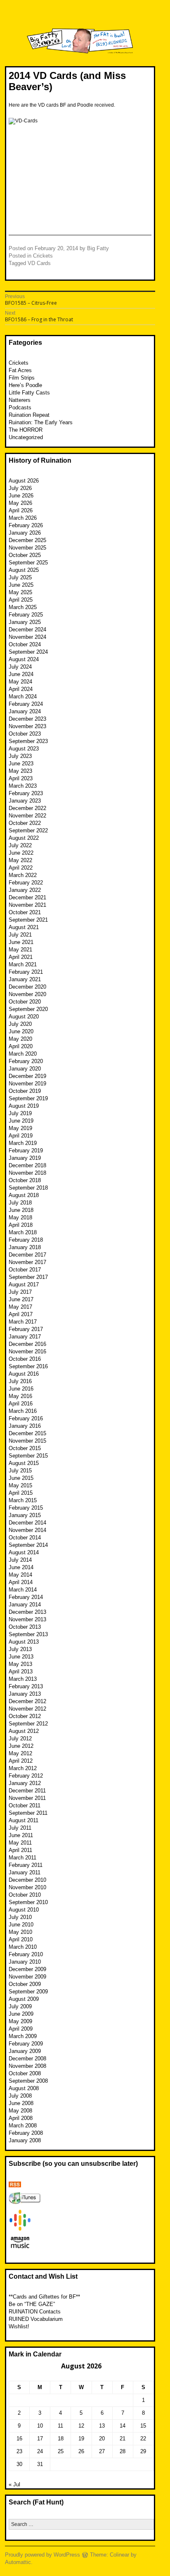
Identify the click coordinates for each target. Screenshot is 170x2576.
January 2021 (25, 979)
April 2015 (21, 1493)
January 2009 (25, 2051)
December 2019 (27, 1076)
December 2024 (27, 630)
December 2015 (27, 1433)
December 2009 (27, 1969)
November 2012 (27, 1709)
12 (81, 2426)
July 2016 (20, 1381)
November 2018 (27, 1173)
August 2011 (24, 1820)
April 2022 (21, 868)
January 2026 (25, 533)
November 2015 (27, 1441)
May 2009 (20, 2021)
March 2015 (23, 1500)
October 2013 (25, 1627)
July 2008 (20, 2096)
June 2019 (21, 1121)
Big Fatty (98, 248)
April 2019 (21, 1136)
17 (40, 2439)
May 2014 (20, 1575)
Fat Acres (20, 370)
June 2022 (21, 853)
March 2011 (22, 1858)
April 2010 (21, 1939)
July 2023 (20, 756)
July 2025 (20, 577)
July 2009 (20, 2006)
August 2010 (24, 1910)
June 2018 (21, 1210)
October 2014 (25, 1538)
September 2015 (28, 1456)
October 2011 (25, 1805)
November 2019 (27, 1084)
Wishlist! (19, 2326)
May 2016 (20, 1396)
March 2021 (23, 964)
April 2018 (21, 1225)
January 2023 (25, 801)
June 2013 (21, 1657)
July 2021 (20, 935)
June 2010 (21, 1925)
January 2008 (25, 2140)
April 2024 (21, 689)
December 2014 (27, 1523)
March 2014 (23, 1590)
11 (60, 2426)
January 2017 (25, 1337)
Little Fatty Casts (29, 393)
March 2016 (23, 1411)
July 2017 (20, 1292)
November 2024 (27, 637)
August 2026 (24, 481)
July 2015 (20, 1471)
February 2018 (26, 1240)
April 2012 (21, 1761)
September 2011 (28, 1813)
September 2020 (28, 1009)
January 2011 (25, 1872)
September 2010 (28, 1902)
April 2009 (21, 2029)
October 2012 (25, 1716)
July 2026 (20, 488)
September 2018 (28, 1188)
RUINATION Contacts (35, 2312)
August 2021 (24, 927)
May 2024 (20, 682)
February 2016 (26, 1418)
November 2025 (27, 548)
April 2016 (21, 1404)
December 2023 (27, 719)
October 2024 (25, 644)
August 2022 (24, 838)
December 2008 (27, 2059)
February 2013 (26, 1686)
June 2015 (21, 1478)
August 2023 (24, 749)
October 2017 (25, 1270)
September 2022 (28, 830)
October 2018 (25, 1180)
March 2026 (23, 518)
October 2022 (25, 823)
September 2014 (28, 1545)
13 (102, 2426)
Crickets (43, 256)
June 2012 (21, 1746)
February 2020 (26, 1061)
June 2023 (21, 763)
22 (143, 2439)
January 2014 (25, 1605)
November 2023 (27, 726)
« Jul (14, 2484)
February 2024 (26, 704)
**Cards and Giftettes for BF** (44, 2297)
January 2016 (25, 1426)
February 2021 (26, 972)
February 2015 (26, 1508)
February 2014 (26, 1597)
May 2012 (20, 1753)
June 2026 (21, 496)
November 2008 (27, 2066)
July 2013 (20, 1649)
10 (40, 2426)
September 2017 (28, 1277)
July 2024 (20, 667)
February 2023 (26, 793)
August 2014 (24, 1552)
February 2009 (26, 2044)
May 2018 (20, 1218)
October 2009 (25, 1984)
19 (81, 2439)
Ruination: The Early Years (41, 422)
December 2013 (27, 1612)
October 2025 (25, 555)
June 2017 (21, 1299)
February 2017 (26, 1329)
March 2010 (23, 1947)
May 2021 (20, 950)
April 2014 (21, 1582)
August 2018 (24, 1195)
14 (123, 2426)
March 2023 (23, 786)
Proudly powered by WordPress (42, 2555)
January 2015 (25, 1515)
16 (19, 2439)
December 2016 (27, 1344)
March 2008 (23, 2126)
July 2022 (20, 845)
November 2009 (27, 1977)
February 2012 (26, 1776)
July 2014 (20, 1560)
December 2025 (27, 540)
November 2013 (27, 1619)
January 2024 (25, 711)
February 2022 (26, 883)
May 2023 (20, 771)
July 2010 (20, 1917)
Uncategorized (26, 437)
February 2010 (26, 1954)
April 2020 (21, 1046)
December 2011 (27, 1791)
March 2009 (23, 2036)
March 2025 (23, 607)
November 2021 (27, 905)
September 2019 (28, 1098)
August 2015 (24, 1463)
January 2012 (25, 1783)
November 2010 (27, 1887)
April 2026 (21, 510)
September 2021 (28, 920)
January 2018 (25, 1247)
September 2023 (28, 741)
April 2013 (21, 1672)
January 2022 (25, 890)
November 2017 (27, 1262)
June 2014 (21, 1567)
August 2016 (24, 1374)
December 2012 (27, 1701)
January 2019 (25, 1158)
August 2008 (24, 2088)
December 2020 (27, 987)
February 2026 (26, 525)
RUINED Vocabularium (36, 2319)
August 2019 (24, 1106)
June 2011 (21, 1835)
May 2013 (20, 1664)
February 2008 (26, 2133)
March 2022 (23, 875)
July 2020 (20, 1024)
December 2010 (27, 1880)
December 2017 (27, 1255)
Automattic (18, 2562)
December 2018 (27, 1165)
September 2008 (28, 2081)
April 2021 (21, 957)
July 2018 (20, 1203)
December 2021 (27, 897)
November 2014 (27, 1530)
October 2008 (25, 2073)
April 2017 (21, 1314)
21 (123, 2439)
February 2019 (26, 1151)
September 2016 (28, 1366)
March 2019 (23, 1143)
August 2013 (24, 1642)
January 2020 (25, 1069)
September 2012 (28, 1724)
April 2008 (21, 2118)
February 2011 (26, 1865)
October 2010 (25, 1895)
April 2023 (21, 778)
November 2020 (27, 994)
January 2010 (25, 1962)
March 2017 (23, 1322)
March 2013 (23, 1679)
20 (102, 2439)
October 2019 (25, 1091)
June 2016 (21, 1389)
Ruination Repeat (29, 415)
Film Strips (22, 378)
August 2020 (24, 1017)
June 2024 (21, 674)
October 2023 (25, 734)
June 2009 (21, 2014)
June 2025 (21, 585)
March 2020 (23, 1054)
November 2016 (27, 1351)
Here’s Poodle (25, 385)
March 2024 (23, 697)
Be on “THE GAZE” (32, 2304)
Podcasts (20, 407)
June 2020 (21, 1031)
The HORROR (26, 430)
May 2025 (20, 592)
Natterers (20, 400)
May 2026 (20, 503)
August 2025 (24, 570)
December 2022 (27, 808)
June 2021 (21, 942)
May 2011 (20, 1843)
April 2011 (20, 1850)
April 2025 (21, 600)
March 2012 (23, 1768)
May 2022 (20, 860)
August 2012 (24, 1731)
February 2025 (26, 615)
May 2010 (20, 1932)
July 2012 (20, 1738)
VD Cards (39, 263)
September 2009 (28, 1992)
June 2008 (21, 2103)
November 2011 (27, 1798)
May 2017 (20, 1307)
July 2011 (20, 1828)
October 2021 (25, 912)
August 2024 (24, 659)
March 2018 (23, 1232)
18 (61, 2439)
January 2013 (25, 1694)
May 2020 (20, 1039)
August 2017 (24, 1284)
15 (143, 2426)
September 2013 (28, 1634)
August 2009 (24, 1999)
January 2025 (25, 622)
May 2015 (20, 1485)
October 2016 (25, 1359)
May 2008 (20, 2111)
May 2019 (20, 1128)
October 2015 (25, 1448)
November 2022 (27, 816)
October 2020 (25, 1002)
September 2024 (28, 652)
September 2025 (28, 563)
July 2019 (20, 1113)
